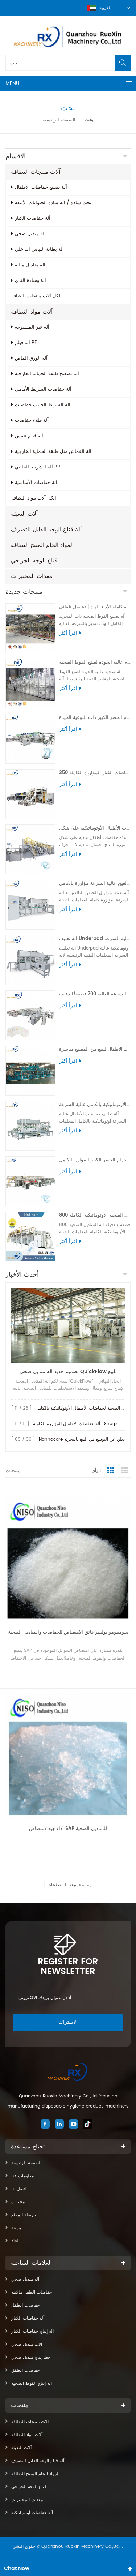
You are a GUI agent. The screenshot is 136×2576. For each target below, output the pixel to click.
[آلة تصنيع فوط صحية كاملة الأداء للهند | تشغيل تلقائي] (30, 628)
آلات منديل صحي (27, 2344)
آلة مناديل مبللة (30, 265)
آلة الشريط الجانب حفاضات (43, 405)
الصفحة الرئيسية (59, 120)
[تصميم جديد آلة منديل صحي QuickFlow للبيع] (68, 1326)
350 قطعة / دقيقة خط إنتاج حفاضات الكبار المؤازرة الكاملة (95, 773)
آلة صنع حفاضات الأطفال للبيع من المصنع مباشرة (95, 1049)
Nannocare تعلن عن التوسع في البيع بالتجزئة (82, 1439)
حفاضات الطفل (25, 2305)
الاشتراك (68, 2022)
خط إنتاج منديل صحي (31, 2358)
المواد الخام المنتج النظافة (42, 545)
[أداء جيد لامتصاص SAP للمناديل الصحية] (68, 1756)
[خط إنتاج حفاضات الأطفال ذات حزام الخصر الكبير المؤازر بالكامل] (30, 1181)
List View (124, 1471)
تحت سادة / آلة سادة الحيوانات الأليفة (53, 203)
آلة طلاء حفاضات (32, 421)
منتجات (18, 2202)
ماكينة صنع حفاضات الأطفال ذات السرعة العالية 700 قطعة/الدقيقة (95, 994)
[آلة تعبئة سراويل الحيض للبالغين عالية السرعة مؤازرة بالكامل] (30, 905)
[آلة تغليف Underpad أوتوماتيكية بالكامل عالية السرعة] (30, 960)
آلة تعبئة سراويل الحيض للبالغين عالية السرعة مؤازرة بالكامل (95, 884)
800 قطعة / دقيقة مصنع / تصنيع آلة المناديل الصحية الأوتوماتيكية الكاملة (95, 1215)
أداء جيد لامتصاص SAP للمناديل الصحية (68, 1829)
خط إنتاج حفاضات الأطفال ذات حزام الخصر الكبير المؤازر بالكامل (95, 1160)
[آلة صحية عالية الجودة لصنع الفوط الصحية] (30, 683)
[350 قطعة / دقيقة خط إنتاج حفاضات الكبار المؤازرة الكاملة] (30, 794)
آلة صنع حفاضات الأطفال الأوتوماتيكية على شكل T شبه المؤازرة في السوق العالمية (95, 828)
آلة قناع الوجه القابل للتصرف (46, 530)
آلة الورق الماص (31, 358)
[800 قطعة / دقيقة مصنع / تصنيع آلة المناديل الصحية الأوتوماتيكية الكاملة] (30, 1236)
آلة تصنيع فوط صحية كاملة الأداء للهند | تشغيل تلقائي (95, 607)
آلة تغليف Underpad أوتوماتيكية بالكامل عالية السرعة (95, 939)
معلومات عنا (22, 2176)
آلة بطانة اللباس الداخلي (39, 250)
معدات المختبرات (32, 576)
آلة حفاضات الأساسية (36, 483)
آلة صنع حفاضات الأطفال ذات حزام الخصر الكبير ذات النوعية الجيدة (95, 718)
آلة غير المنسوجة (32, 327)
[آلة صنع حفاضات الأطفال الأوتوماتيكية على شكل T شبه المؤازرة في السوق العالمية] (30, 849)
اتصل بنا (18, 2189)
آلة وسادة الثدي (30, 281)
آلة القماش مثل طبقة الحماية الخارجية (53, 452)
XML (15, 2241)
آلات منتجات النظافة (36, 172)
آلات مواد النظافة (32, 312)
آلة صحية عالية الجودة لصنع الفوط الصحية (95, 662)
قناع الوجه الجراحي (34, 561)
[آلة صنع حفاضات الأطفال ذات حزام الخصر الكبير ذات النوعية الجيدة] (30, 739)
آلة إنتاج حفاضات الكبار (32, 2331)
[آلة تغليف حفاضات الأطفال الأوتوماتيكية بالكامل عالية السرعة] (30, 1126)
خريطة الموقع (24, 2215)
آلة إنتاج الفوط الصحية (32, 2384)
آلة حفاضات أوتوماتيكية (32, 2513)
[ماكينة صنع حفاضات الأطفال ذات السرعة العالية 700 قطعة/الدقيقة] (30, 1015)
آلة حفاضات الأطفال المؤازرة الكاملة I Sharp (75, 1424)
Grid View (111, 1471)
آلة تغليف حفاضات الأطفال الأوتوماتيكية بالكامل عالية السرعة (95, 1105)
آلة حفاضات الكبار (33, 218)
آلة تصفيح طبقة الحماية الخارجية (47, 374)
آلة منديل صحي (30, 234)
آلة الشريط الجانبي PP (38, 467)
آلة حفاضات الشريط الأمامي (43, 389)
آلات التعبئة (24, 514)
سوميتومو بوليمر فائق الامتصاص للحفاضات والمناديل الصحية (68, 1632)
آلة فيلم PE (26, 343)
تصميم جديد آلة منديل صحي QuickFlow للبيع (68, 1371)
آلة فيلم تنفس (29, 436)
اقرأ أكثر (68, 633)
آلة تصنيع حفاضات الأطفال (41, 187)
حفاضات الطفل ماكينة (32, 2292)
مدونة (16, 2228)
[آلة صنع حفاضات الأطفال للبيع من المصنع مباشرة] (30, 1071)
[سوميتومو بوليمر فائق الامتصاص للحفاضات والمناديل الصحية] (68, 1560)
